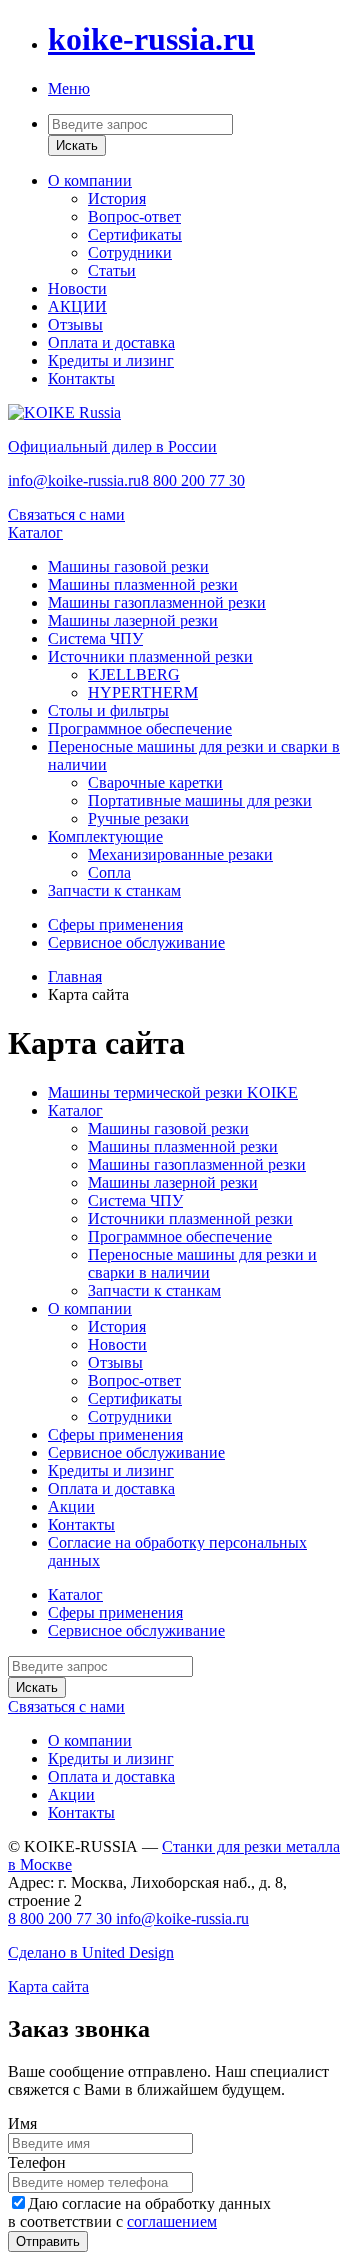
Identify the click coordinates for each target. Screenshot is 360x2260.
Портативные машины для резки (200, 800)
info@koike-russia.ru (74, 480)
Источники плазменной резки (150, 656)
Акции (71, 1506)
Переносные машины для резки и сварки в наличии (202, 1263)
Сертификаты (135, 234)
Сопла (109, 872)
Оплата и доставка (111, 342)
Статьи (112, 270)
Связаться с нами (66, 514)
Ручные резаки (138, 818)
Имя (22, 2123)
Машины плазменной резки (143, 584)
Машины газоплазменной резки (157, 602)
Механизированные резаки (180, 854)
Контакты (81, 378)
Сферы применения (115, 924)
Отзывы (75, 324)
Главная (75, 976)
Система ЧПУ (95, 638)
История (117, 198)
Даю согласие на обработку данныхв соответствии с (139, 2212)
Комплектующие (105, 836)
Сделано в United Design (91, 1952)
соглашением (172, 2221)
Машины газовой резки (128, 566)
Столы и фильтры (108, 710)
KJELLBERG (134, 674)
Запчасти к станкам (114, 890)
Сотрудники (130, 252)
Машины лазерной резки (133, 620)
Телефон (37, 2162)
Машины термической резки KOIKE (173, 1092)
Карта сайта (48, 1986)
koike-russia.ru (151, 39)
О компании (90, 180)
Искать (77, 145)
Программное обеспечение (140, 728)
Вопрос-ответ (134, 216)
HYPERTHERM (143, 692)
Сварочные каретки (155, 782)
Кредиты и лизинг (111, 360)
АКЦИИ (77, 306)
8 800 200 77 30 (193, 480)
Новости (77, 288)
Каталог (35, 532)
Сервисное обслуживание (136, 942)
